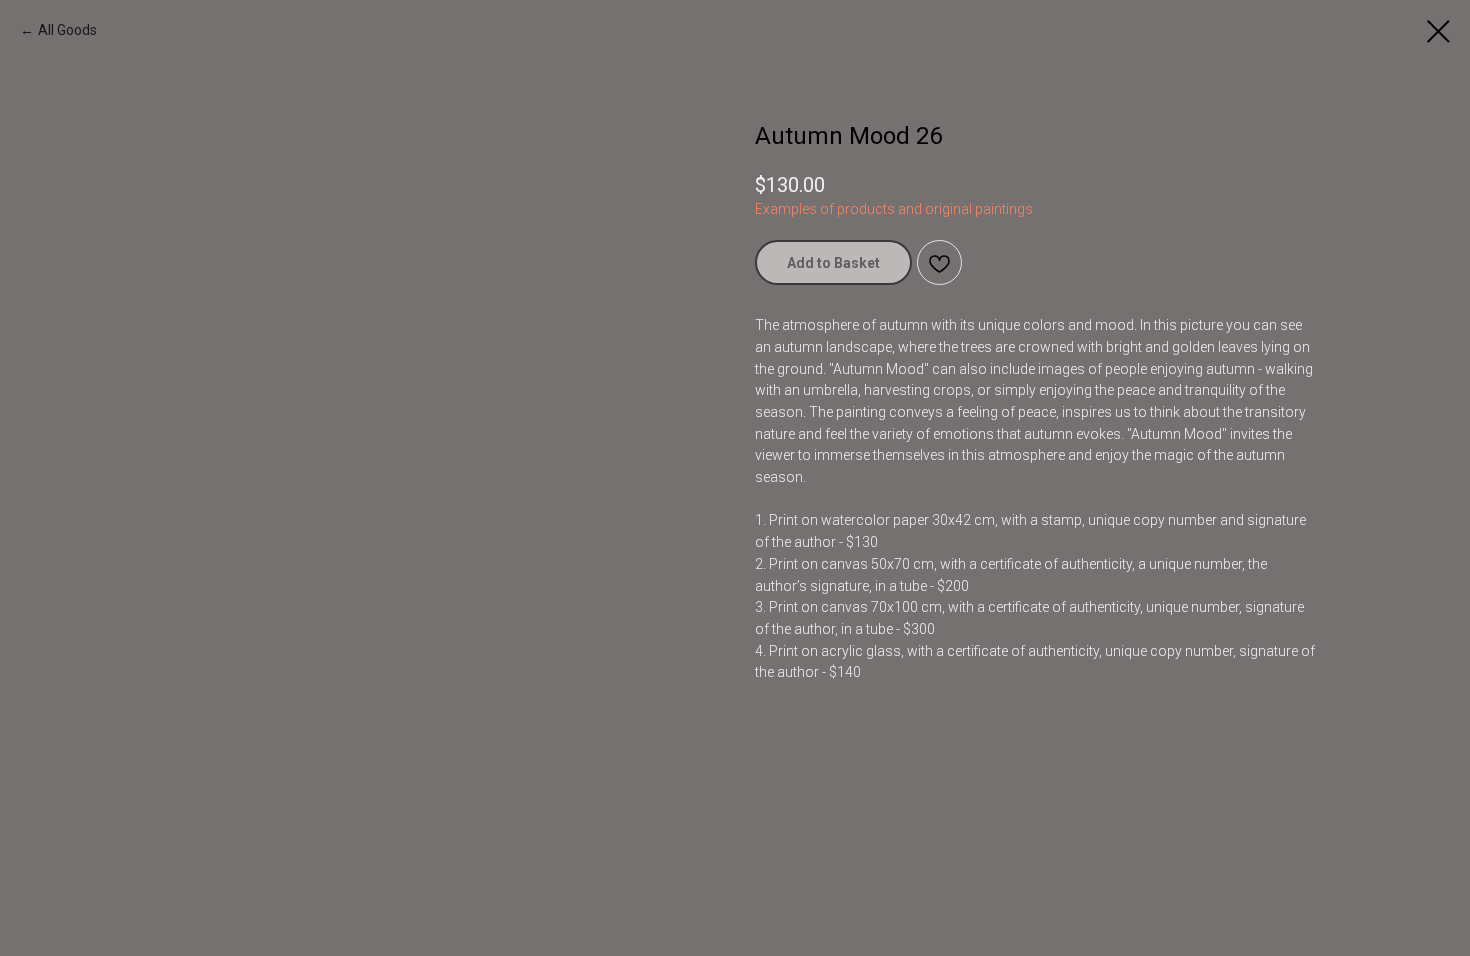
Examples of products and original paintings (894, 209)
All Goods (67, 30)
